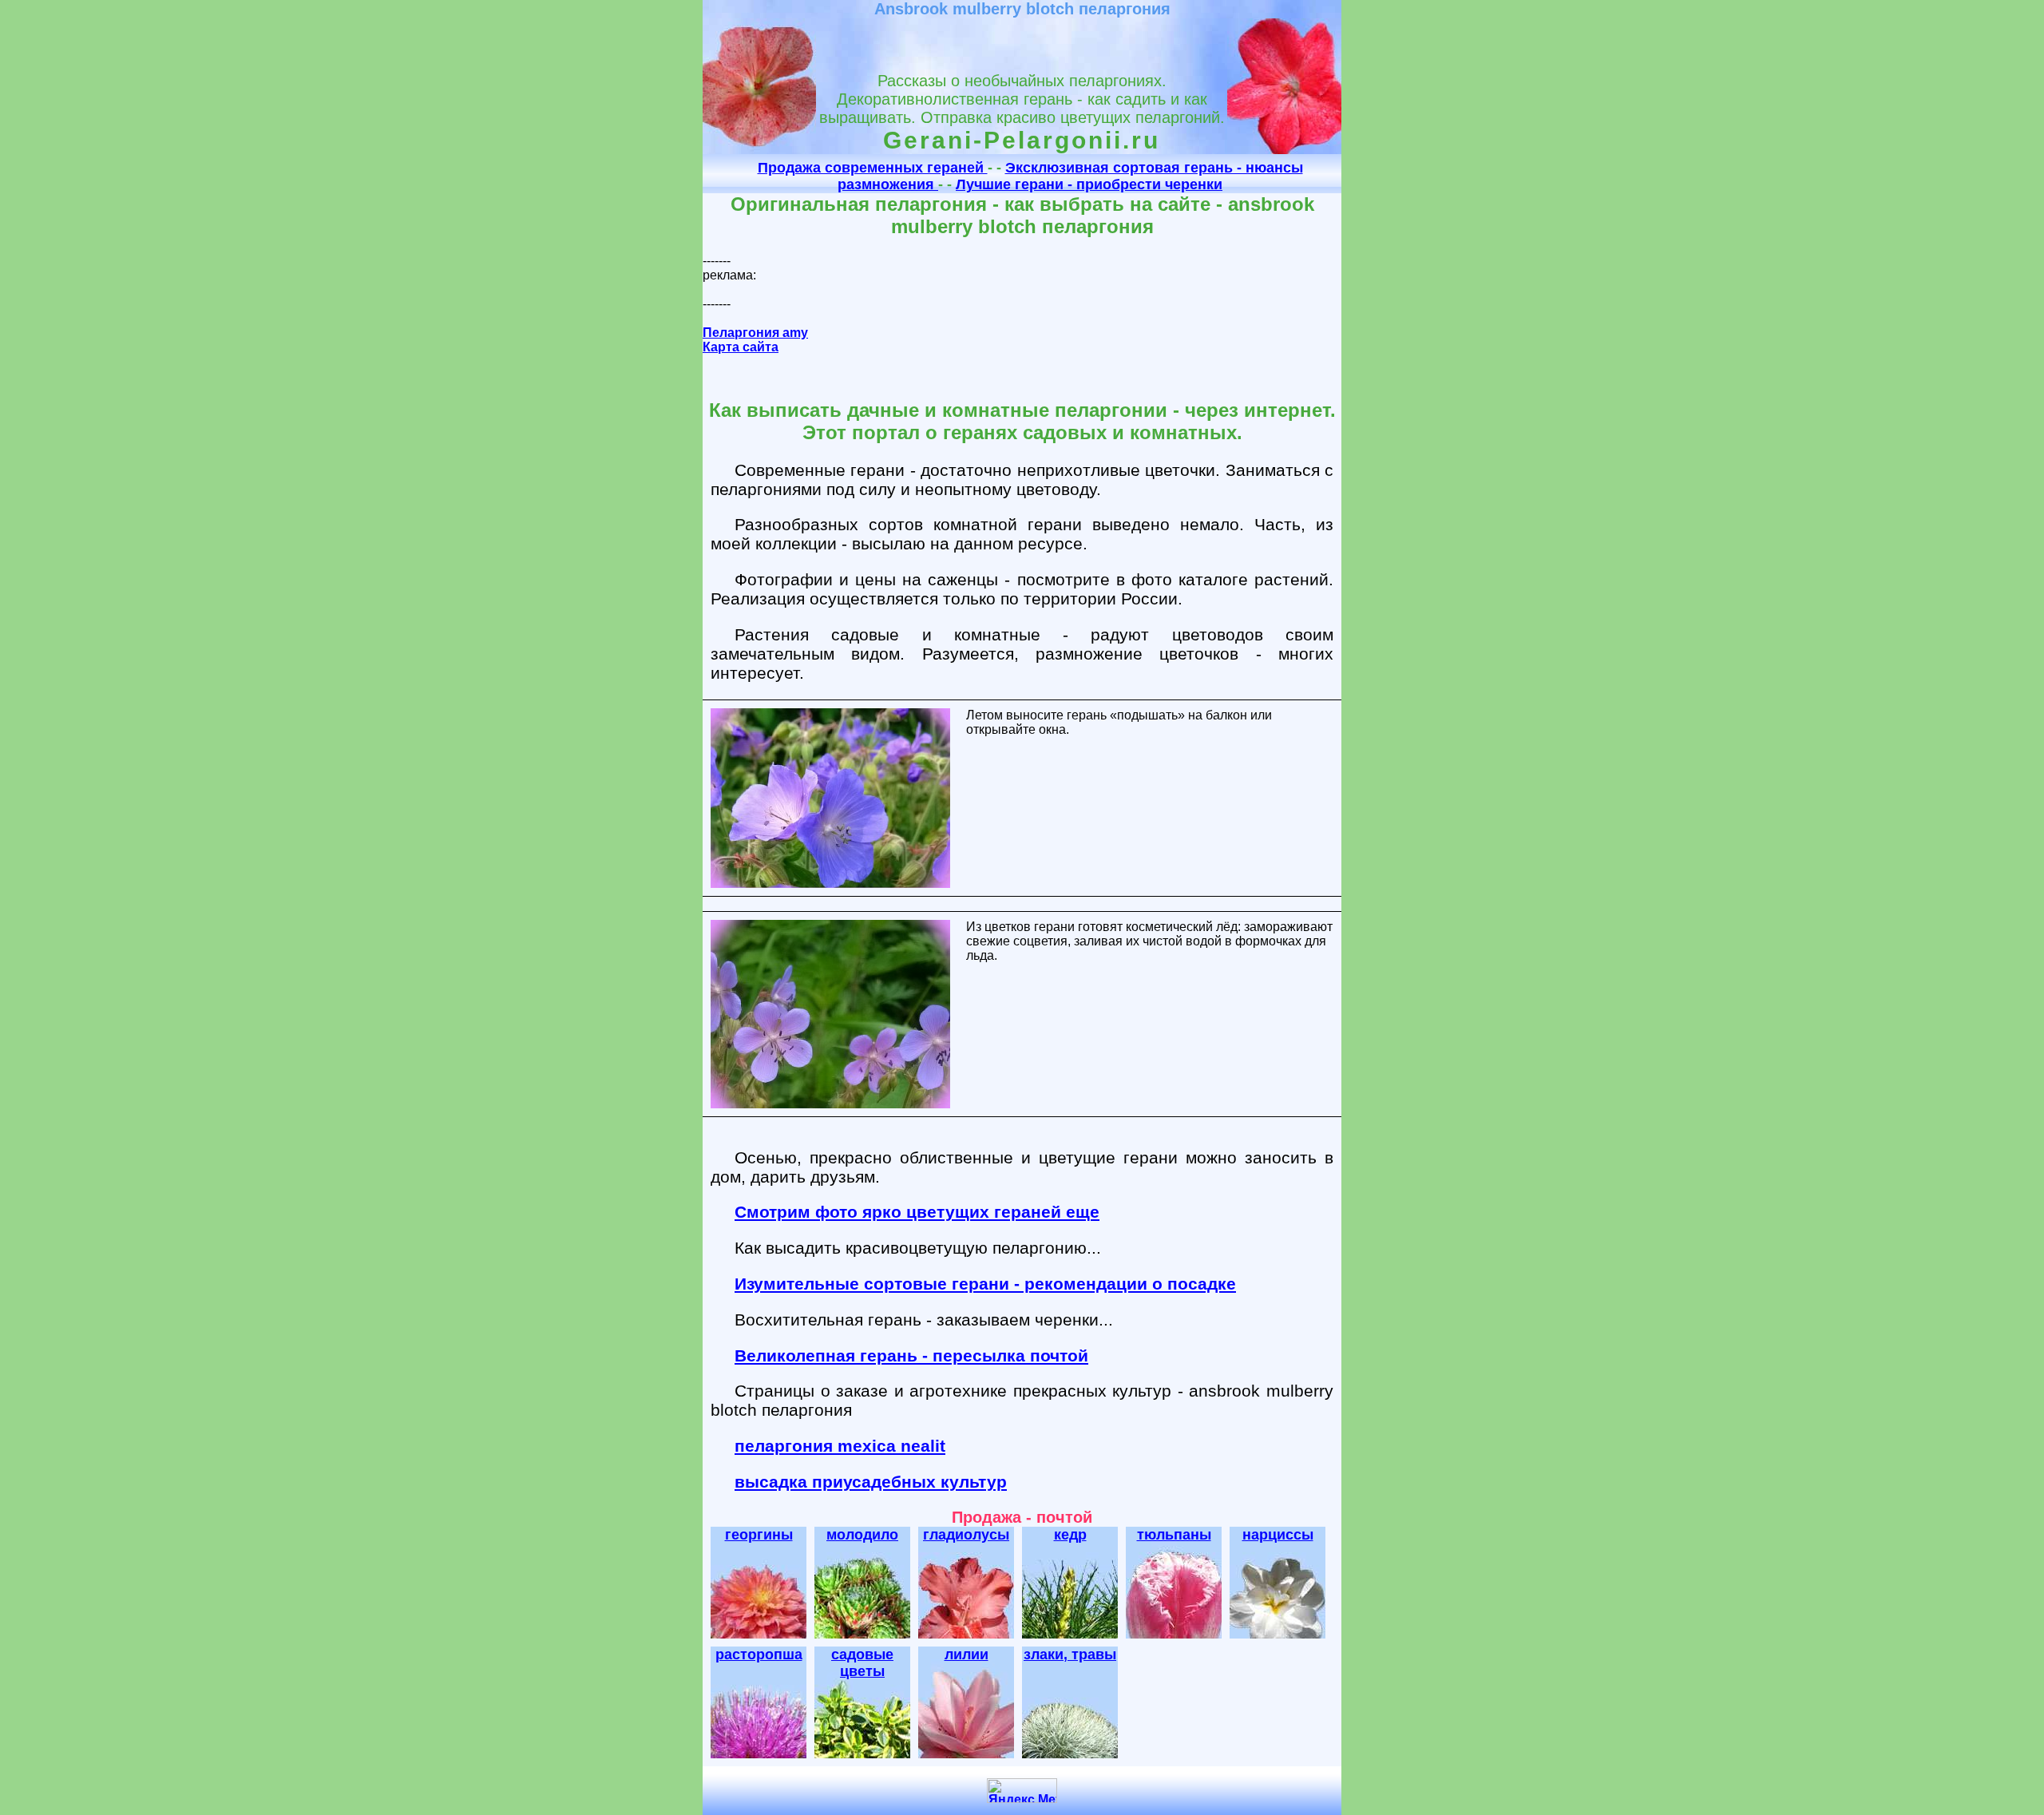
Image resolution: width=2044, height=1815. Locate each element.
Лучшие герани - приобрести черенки (1089, 184)
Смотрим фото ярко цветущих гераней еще (917, 1212)
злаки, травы (1070, 1655)
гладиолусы (966, 1535)
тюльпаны (1174, 1535)
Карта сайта (741, 347)
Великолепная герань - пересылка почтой (911, 1355)
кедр (1070, 1535)
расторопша (759, 1655)
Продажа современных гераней (873, 168)
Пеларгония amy (755, 333)
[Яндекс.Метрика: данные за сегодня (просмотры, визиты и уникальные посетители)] (1022, 1791)
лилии (967, 1655)
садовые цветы (862, 1663)
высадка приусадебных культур (871, 1482)
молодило (862, 1535)
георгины (759, 1535)
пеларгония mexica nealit (840, 1446)
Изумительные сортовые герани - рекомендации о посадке (985, 1284)
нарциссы (1278, 1535)
